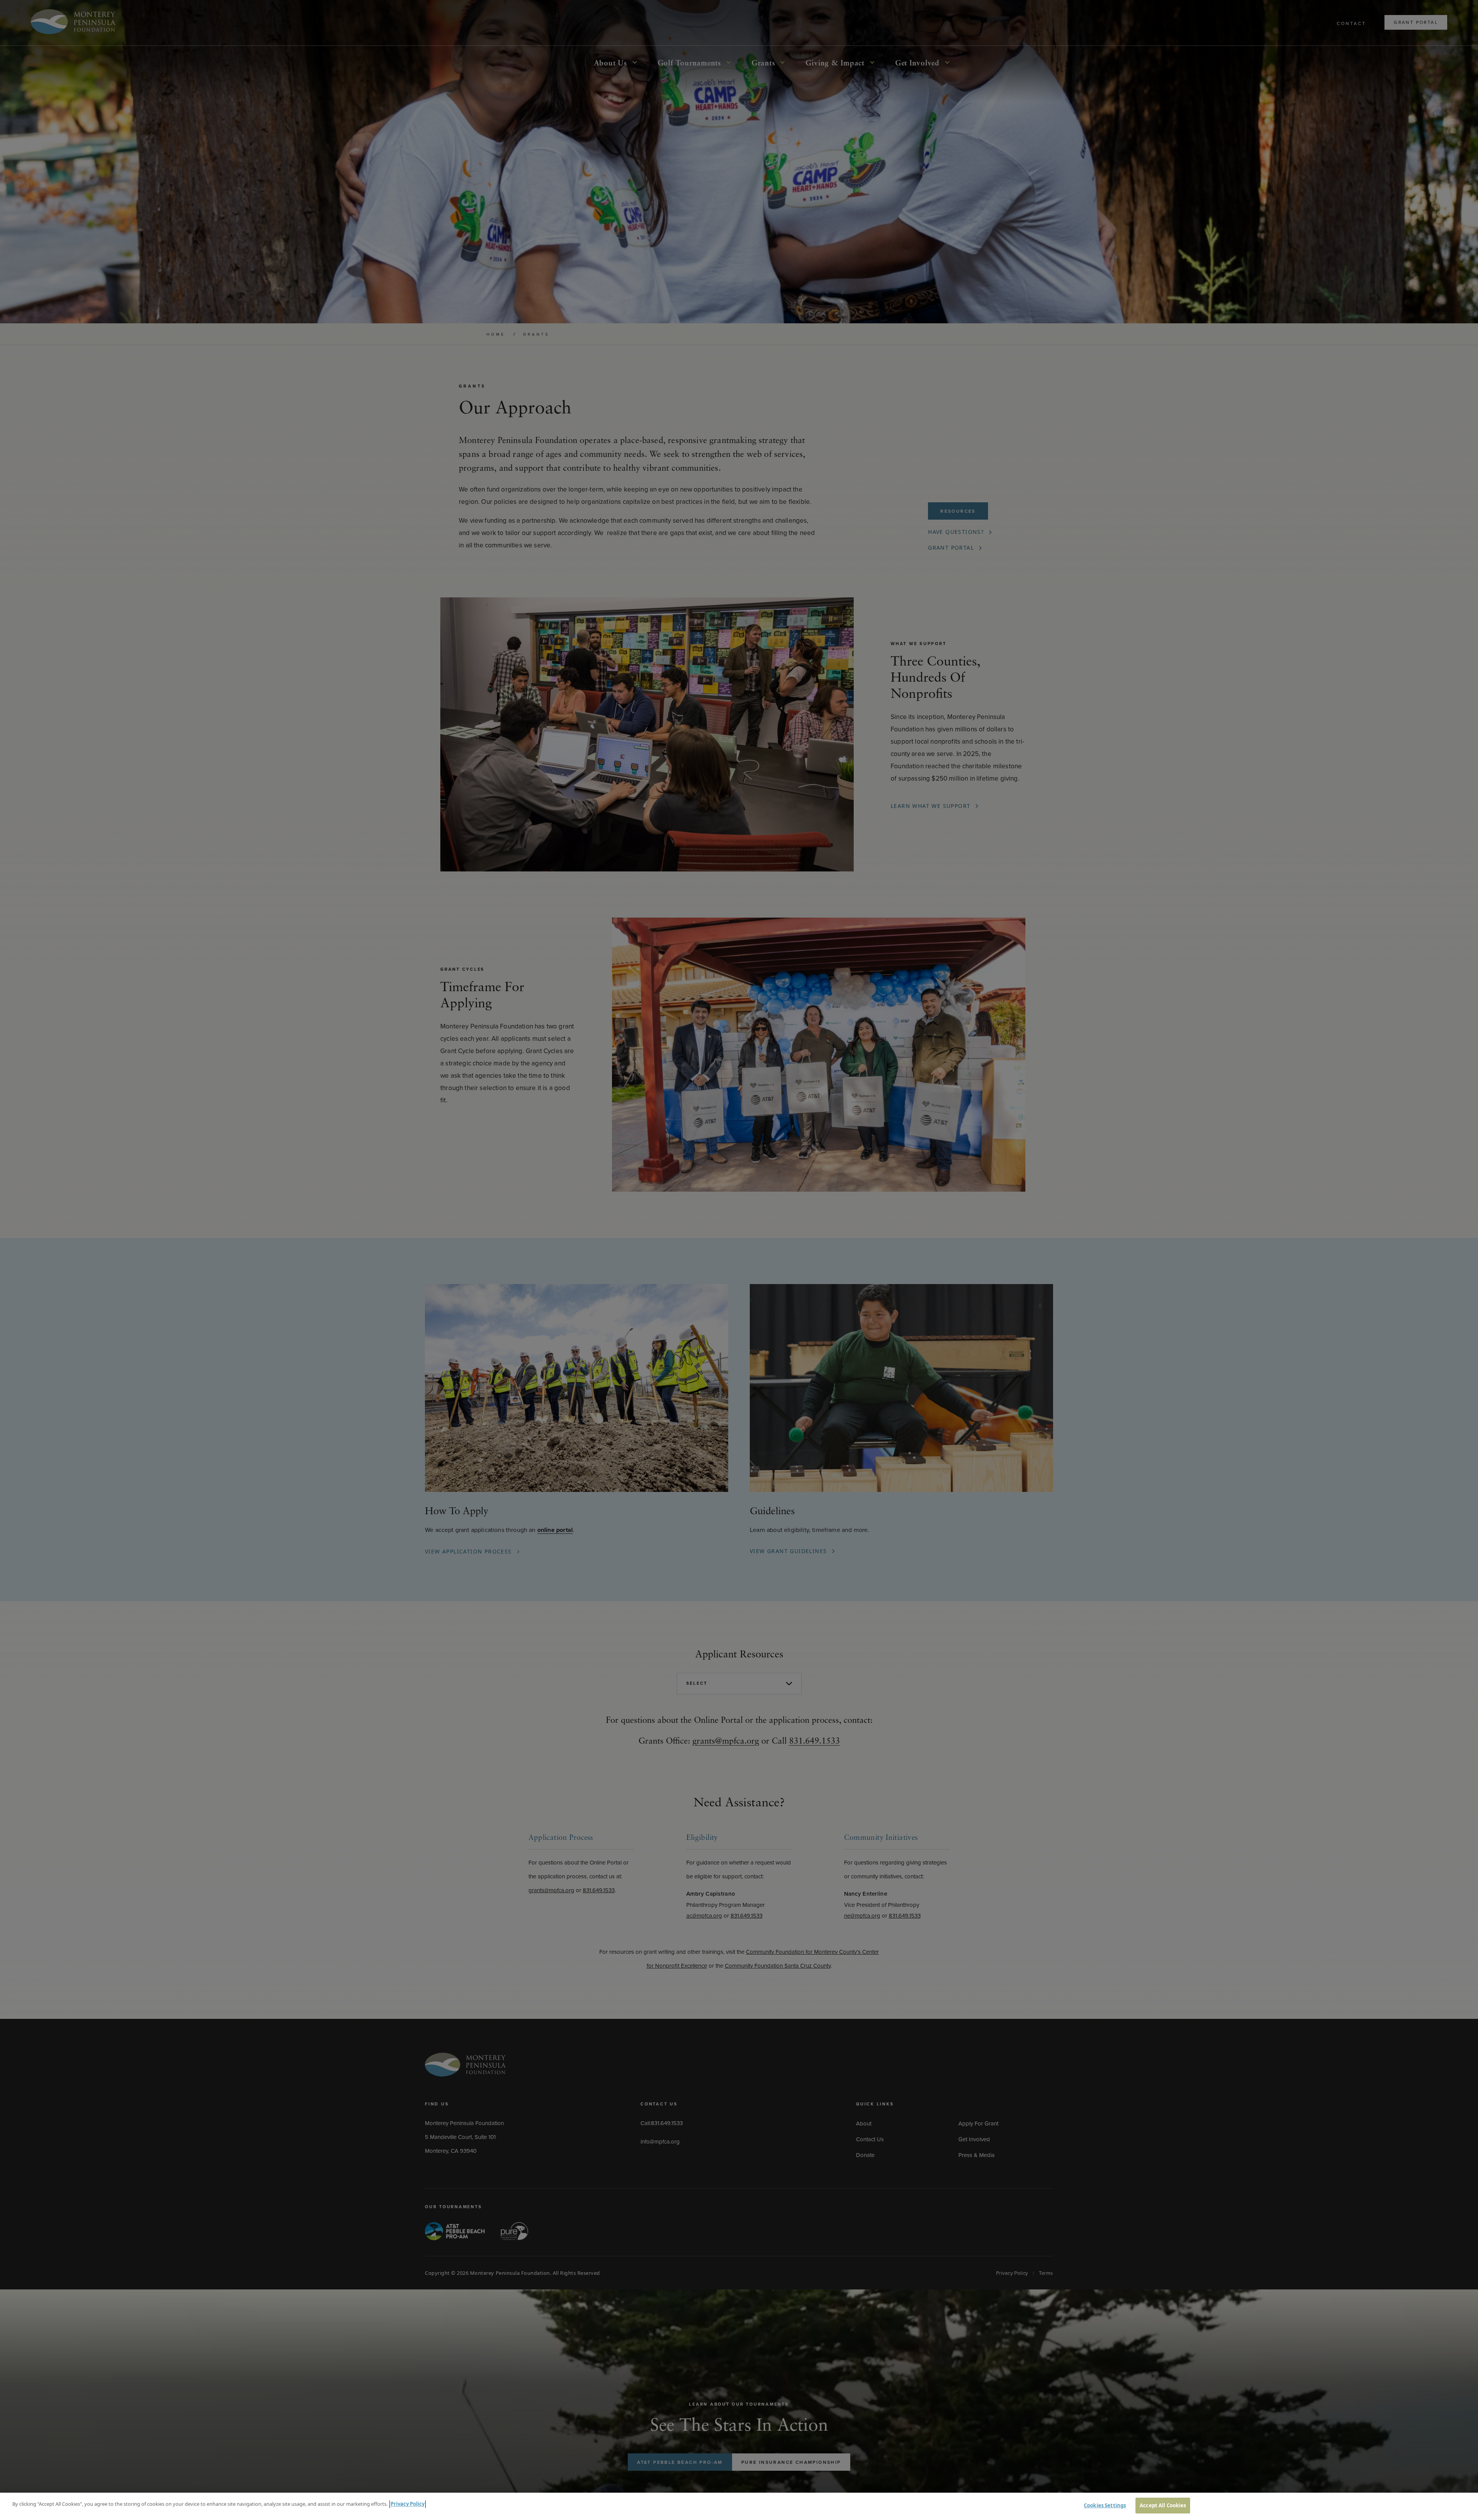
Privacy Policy (408, 2504)
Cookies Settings (1105, 2505)
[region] (739, 2506)
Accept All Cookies (1163, 2505)
